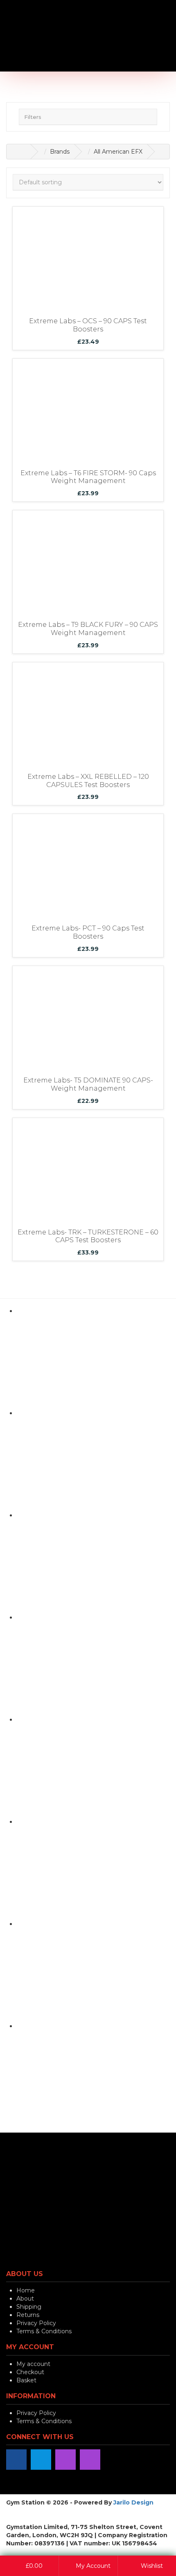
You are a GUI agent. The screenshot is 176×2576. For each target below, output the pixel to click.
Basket (26, 2380)
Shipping (29, 2307)
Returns (28, 2315)
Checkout (30, 2372)
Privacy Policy (36, 2323)
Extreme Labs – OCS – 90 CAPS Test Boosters (88, 325)
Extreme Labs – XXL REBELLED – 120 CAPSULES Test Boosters (88, 781)
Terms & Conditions (44, 2331)
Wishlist (151, 2566)
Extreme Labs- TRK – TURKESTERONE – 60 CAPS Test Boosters (88, 1236)
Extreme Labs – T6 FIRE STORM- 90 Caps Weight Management (88, 477)
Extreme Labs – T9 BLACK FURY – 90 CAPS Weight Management (88, 629)
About (25, 2299)
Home (26, 2290)
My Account (92, 2566)
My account (33, 2364)
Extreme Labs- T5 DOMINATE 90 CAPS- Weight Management (88, 1084)
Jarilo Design (133, 2502)
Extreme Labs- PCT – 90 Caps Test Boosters (88, 932)
